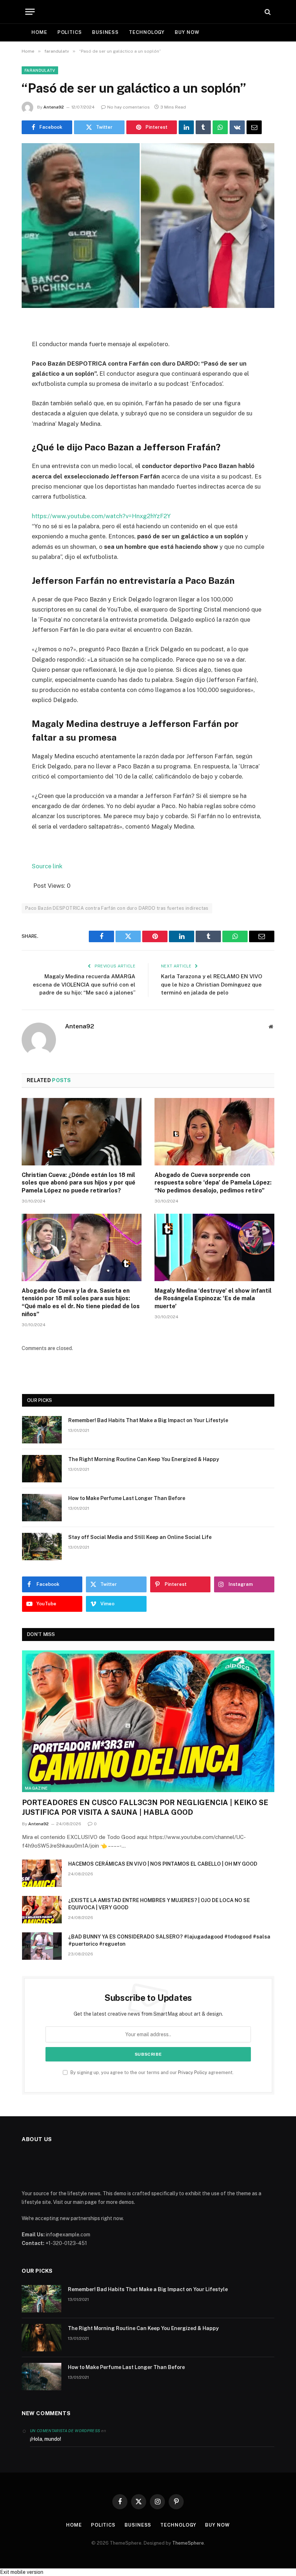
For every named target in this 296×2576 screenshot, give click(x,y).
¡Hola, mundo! (45, 2439)
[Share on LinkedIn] (186, 127)
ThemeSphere (188, 2543)
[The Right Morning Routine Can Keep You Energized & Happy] (42, 1469)
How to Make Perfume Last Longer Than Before (127, 1498)
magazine (36, 1788)
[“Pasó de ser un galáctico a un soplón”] (148, 226)
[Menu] (30, 12)
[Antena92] (148, 12)
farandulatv (40, 70)
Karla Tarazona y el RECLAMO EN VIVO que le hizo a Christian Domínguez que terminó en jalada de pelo (212, 984)
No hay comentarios (129, 107)
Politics (70, 32)
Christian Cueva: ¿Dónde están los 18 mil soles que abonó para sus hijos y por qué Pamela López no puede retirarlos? (79, 1183)
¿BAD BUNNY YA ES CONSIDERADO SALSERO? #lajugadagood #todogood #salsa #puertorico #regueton (169, 1940)
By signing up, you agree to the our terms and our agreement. (151, 2072)
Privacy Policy (193, 2072)
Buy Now (187, 32)
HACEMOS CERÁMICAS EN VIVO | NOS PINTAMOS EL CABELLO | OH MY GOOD (163, 1864)
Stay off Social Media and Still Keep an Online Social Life (140, 1537)
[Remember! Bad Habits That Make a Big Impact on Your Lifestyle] (42, 1430)
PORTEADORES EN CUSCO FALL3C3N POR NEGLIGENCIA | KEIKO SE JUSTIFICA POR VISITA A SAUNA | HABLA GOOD (145, 1807)
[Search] (267, 12)
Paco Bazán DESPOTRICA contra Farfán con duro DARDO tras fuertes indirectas (117, 908)
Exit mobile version (22, 2572)
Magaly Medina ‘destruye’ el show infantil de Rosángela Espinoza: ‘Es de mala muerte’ (213, 1299)
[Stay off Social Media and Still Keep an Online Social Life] (42, 1547)
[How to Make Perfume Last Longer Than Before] (42, 1508)
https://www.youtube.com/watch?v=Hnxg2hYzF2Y (101, 516)
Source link (47, 866)
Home (39, 32)
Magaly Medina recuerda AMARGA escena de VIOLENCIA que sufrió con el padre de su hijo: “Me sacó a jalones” (84, 984)
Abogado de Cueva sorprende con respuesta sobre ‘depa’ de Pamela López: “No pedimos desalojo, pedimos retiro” (213, 1183)
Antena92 (54, 107)
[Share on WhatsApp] (220, 127)
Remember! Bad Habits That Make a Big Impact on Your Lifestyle (148, 1420)
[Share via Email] (254, 127)
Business (105, 32)
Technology (147, 32)
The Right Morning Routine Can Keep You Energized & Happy (144, 1459)
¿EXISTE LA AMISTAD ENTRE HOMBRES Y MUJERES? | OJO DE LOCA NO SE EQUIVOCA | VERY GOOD (159, 1904)
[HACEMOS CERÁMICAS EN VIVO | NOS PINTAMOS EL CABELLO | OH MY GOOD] (42, 1873)
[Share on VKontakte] (237, 127)
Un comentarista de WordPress (65, 2431)
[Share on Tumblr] (203, 127)
